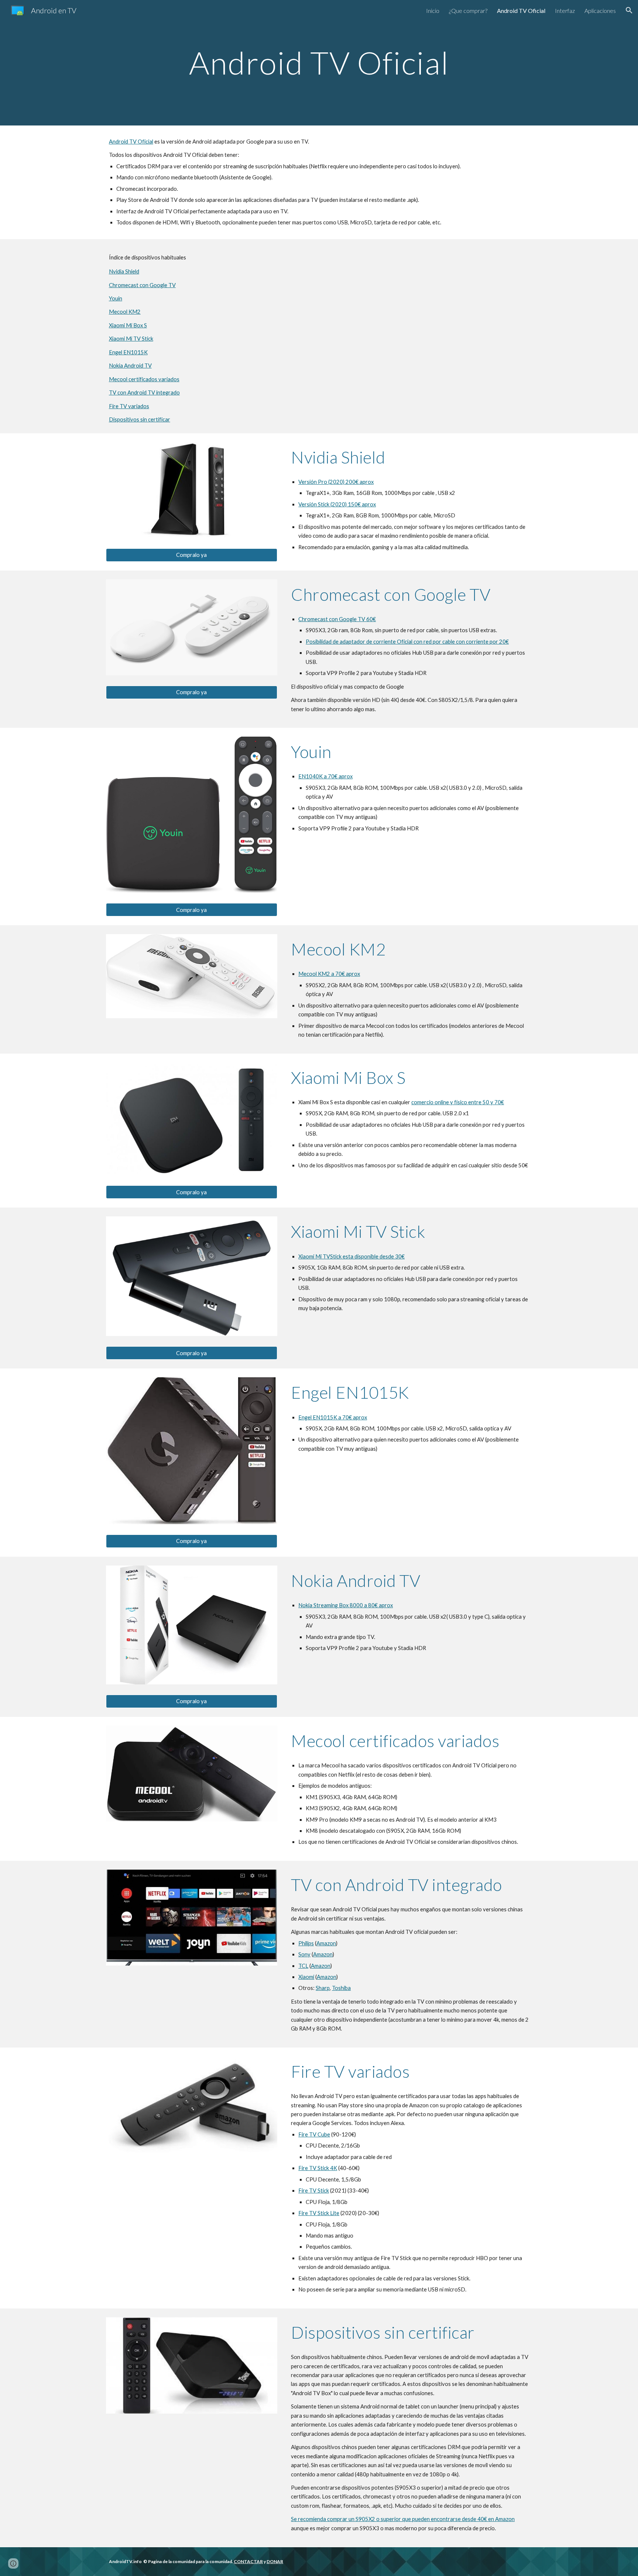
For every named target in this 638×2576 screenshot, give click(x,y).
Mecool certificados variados (144, 379)
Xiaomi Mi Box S (128, 325)
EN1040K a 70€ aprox (325, 776)
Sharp (323, 1988)
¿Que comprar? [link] (468, 11)
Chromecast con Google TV (142, 285)
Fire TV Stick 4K (318, 2168)
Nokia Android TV (130, 366)
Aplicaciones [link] (600, 11)
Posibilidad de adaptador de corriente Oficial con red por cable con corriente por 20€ (407, 642)
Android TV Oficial (131, 142)
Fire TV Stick (314, 2191)
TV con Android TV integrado (144, 392)
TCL (303, 1966)
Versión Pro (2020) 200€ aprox (336, 482)
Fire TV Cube (314, 2134)
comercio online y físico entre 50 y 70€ (458, 1102)
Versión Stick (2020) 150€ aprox (337, 504)
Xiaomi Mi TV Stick (131, 339)
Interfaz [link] (565, 11)
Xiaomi (306, 1977)
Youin (116, 298)
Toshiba (341, 1988)
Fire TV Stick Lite (319, 2213)
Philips (306, 1943)
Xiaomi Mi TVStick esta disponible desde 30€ (351, 1256)
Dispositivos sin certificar (140, 419)
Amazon (326, 1943)
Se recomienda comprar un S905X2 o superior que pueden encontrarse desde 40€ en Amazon (403, 2519)
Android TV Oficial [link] (521, 11)
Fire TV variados (129, 406)
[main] (319, 63)
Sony (304, 1954)
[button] (629, 10)
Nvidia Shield (124, 271)
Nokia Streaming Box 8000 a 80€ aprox (346, 1605)
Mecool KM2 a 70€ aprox (329, 974)
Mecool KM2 (125, 312)
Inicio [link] (433, 11)
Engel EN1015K (128, 352)
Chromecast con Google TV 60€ (337, 619)
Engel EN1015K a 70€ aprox (333, 1417)
